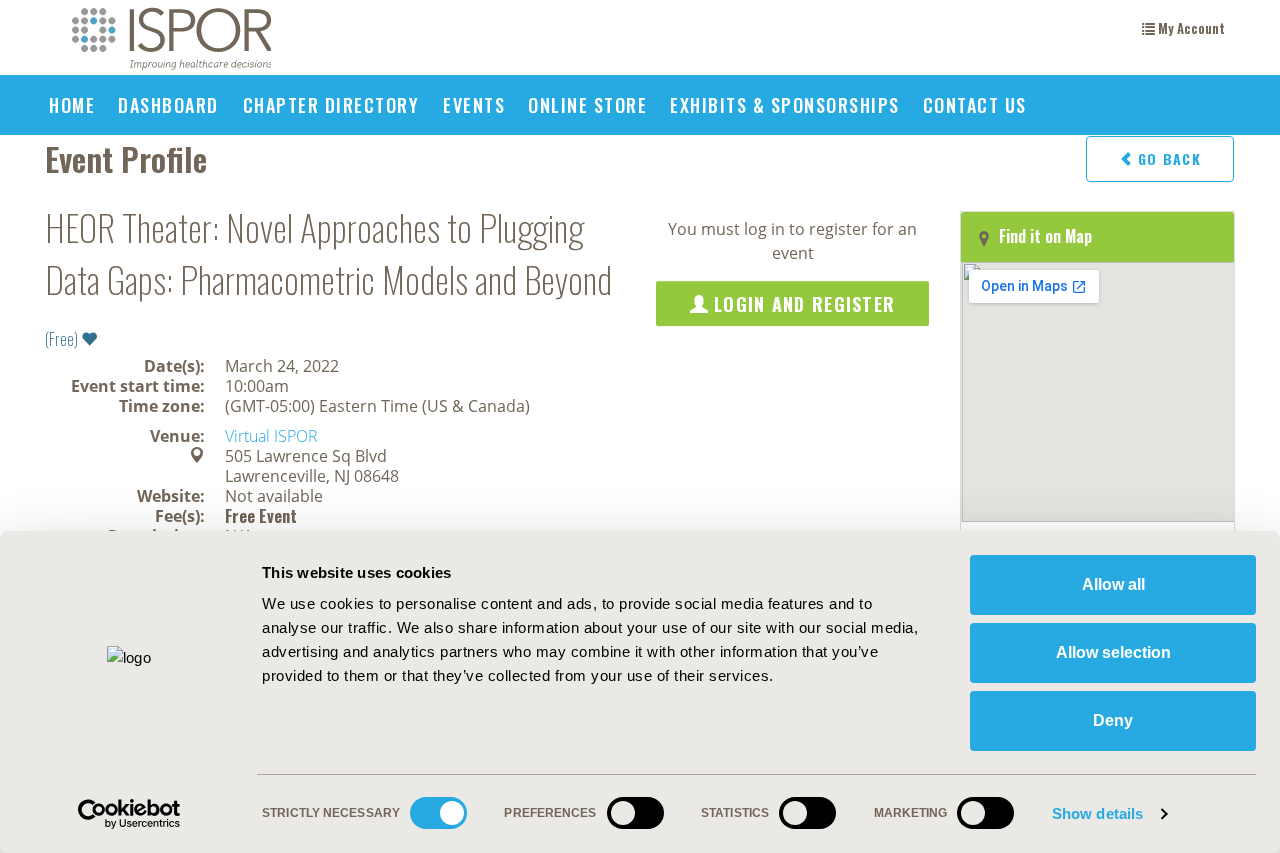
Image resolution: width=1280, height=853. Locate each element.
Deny (1113, 720)
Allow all (1113, 584)
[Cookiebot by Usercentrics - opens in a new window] (129, 814)
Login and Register (802, 304)
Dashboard (168, 105)
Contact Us (975, 105)
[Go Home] (171, 39)
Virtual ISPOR (271, 436)
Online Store (587, 105)
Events (474, 105)
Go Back (1167, 158)
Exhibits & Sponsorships (785, 105)
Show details (1097, 813)
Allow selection (1113, 652)
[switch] (635, 819)
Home (72, 105)
